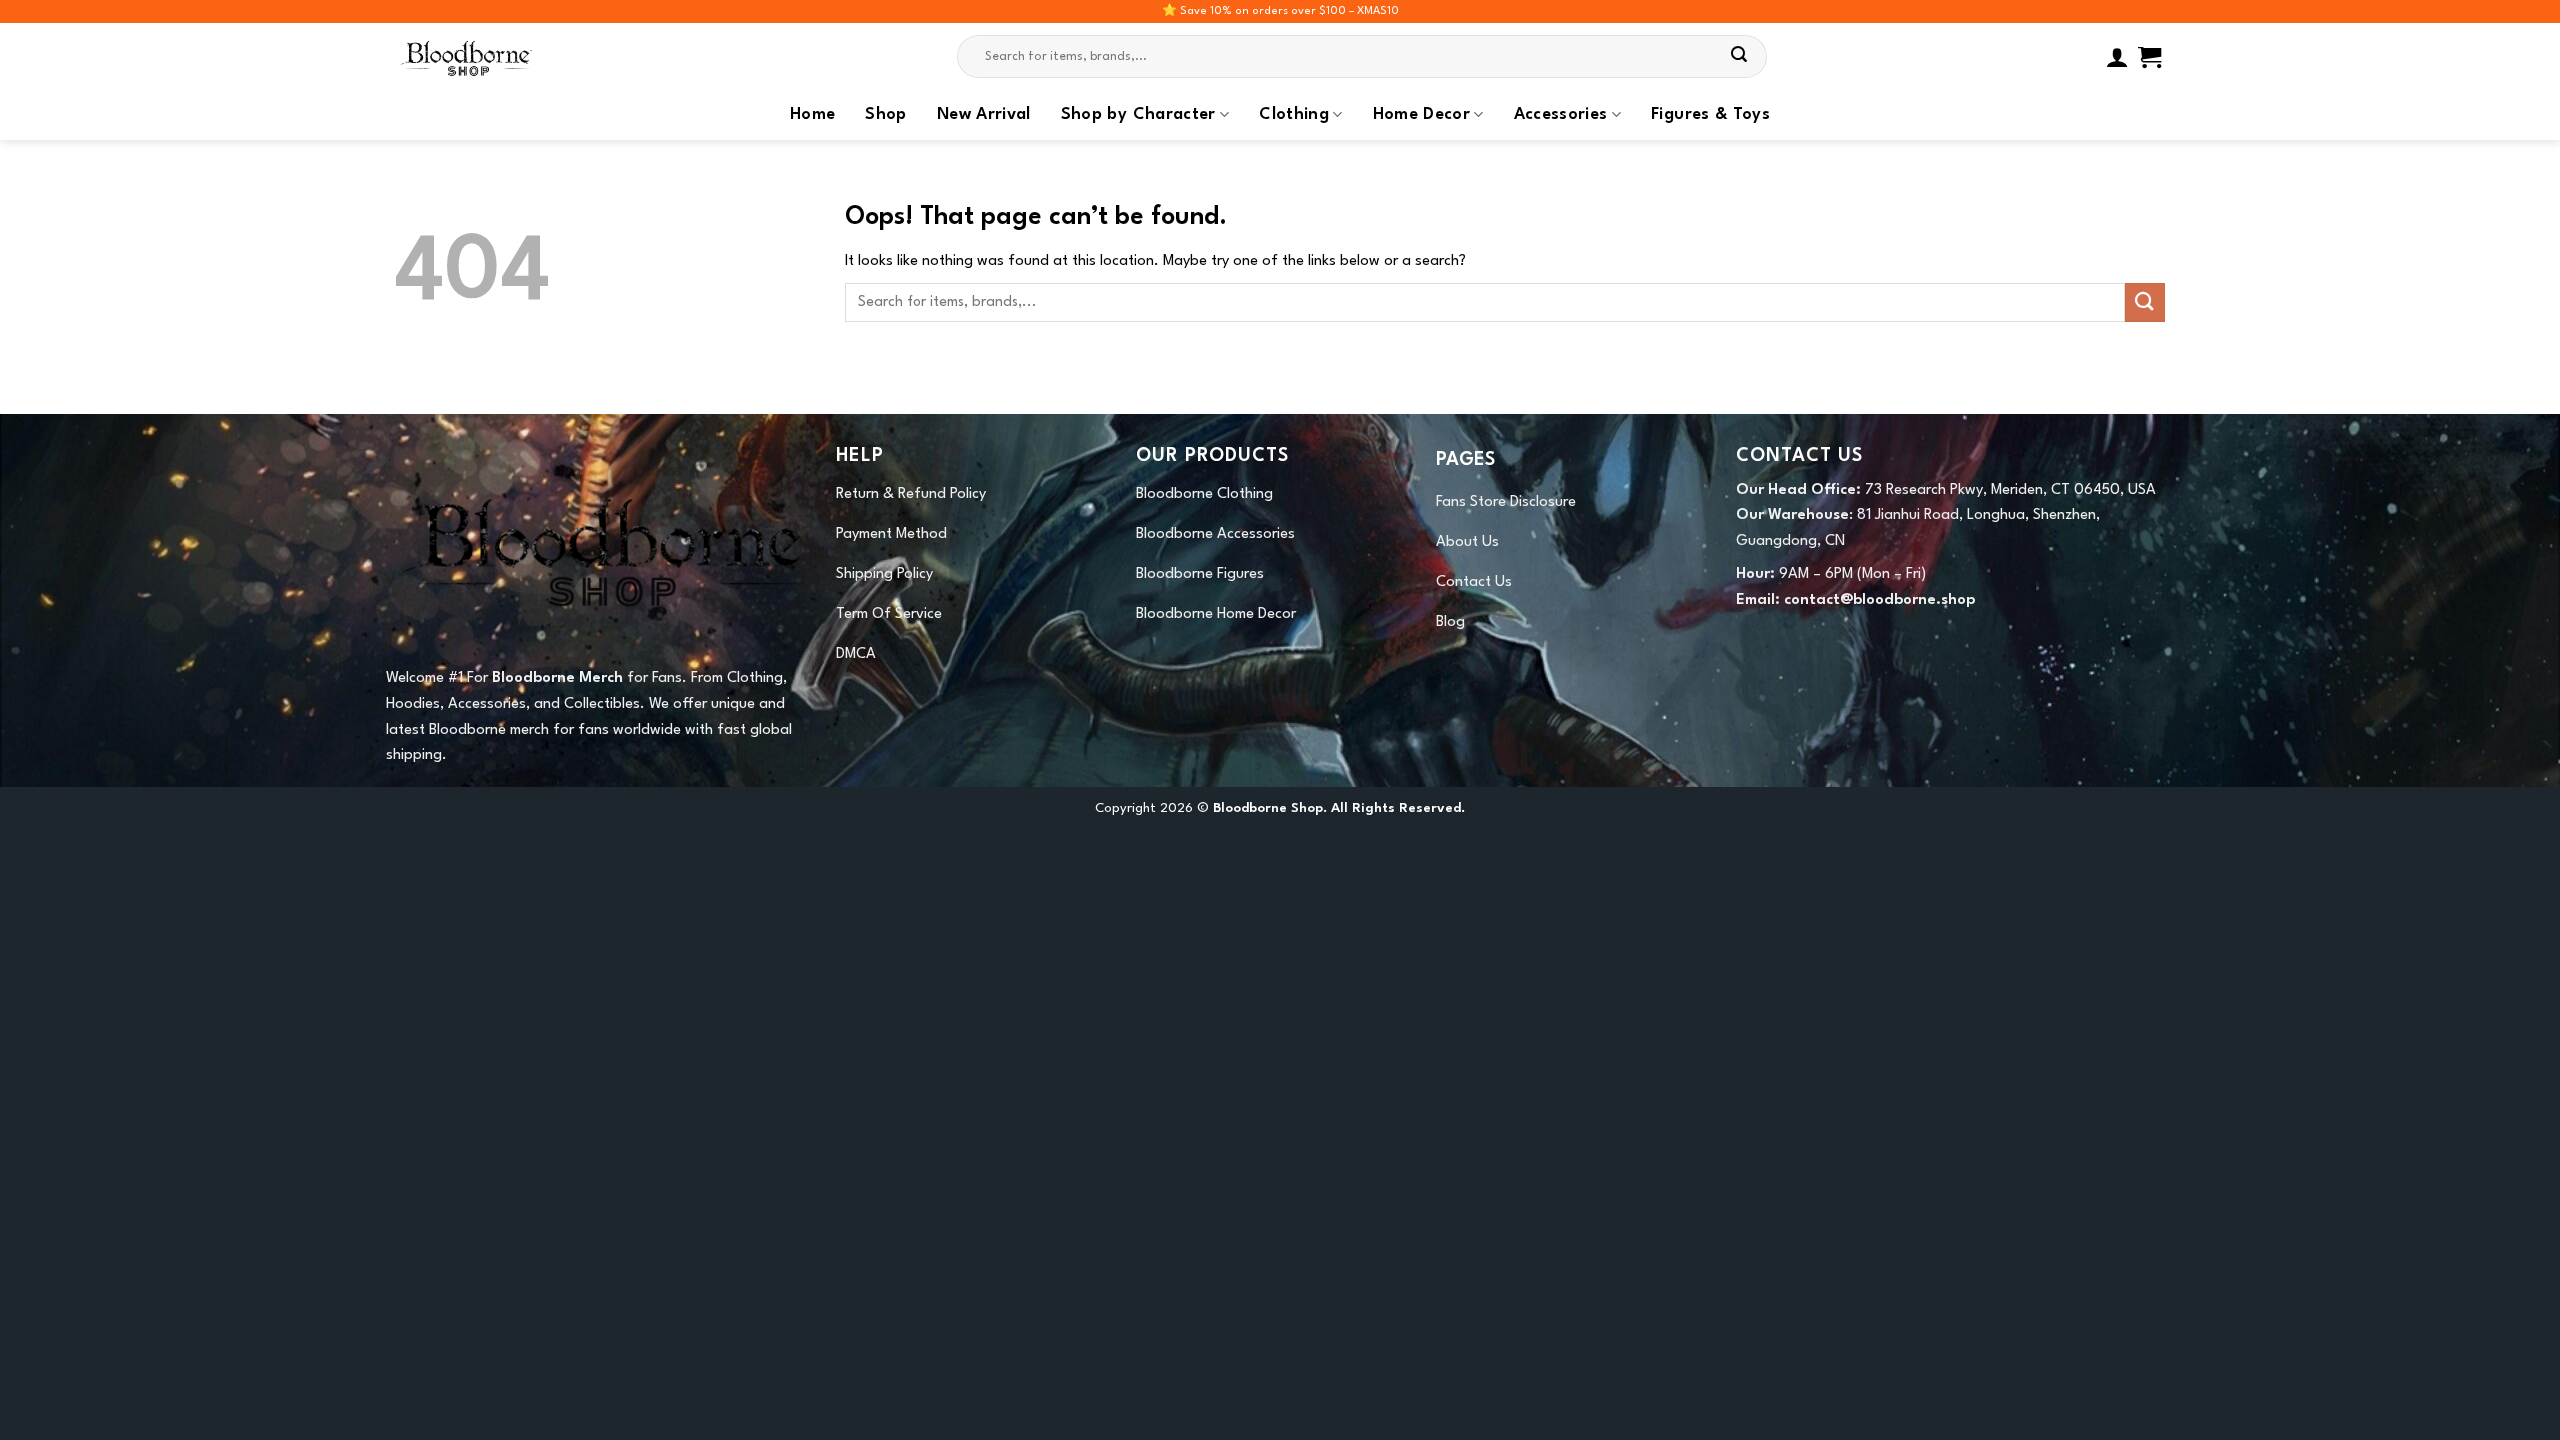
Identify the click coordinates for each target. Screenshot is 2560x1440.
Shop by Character (1138, 115)
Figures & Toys (1710, 115)
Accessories (1561, 115)
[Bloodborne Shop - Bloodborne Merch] (495, 56)
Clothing (1294, 115)
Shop (885, 115)
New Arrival (984, 115)
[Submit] (1740, 57)
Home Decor (1422, 115)
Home (812, 115)
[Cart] (2149, 57)
